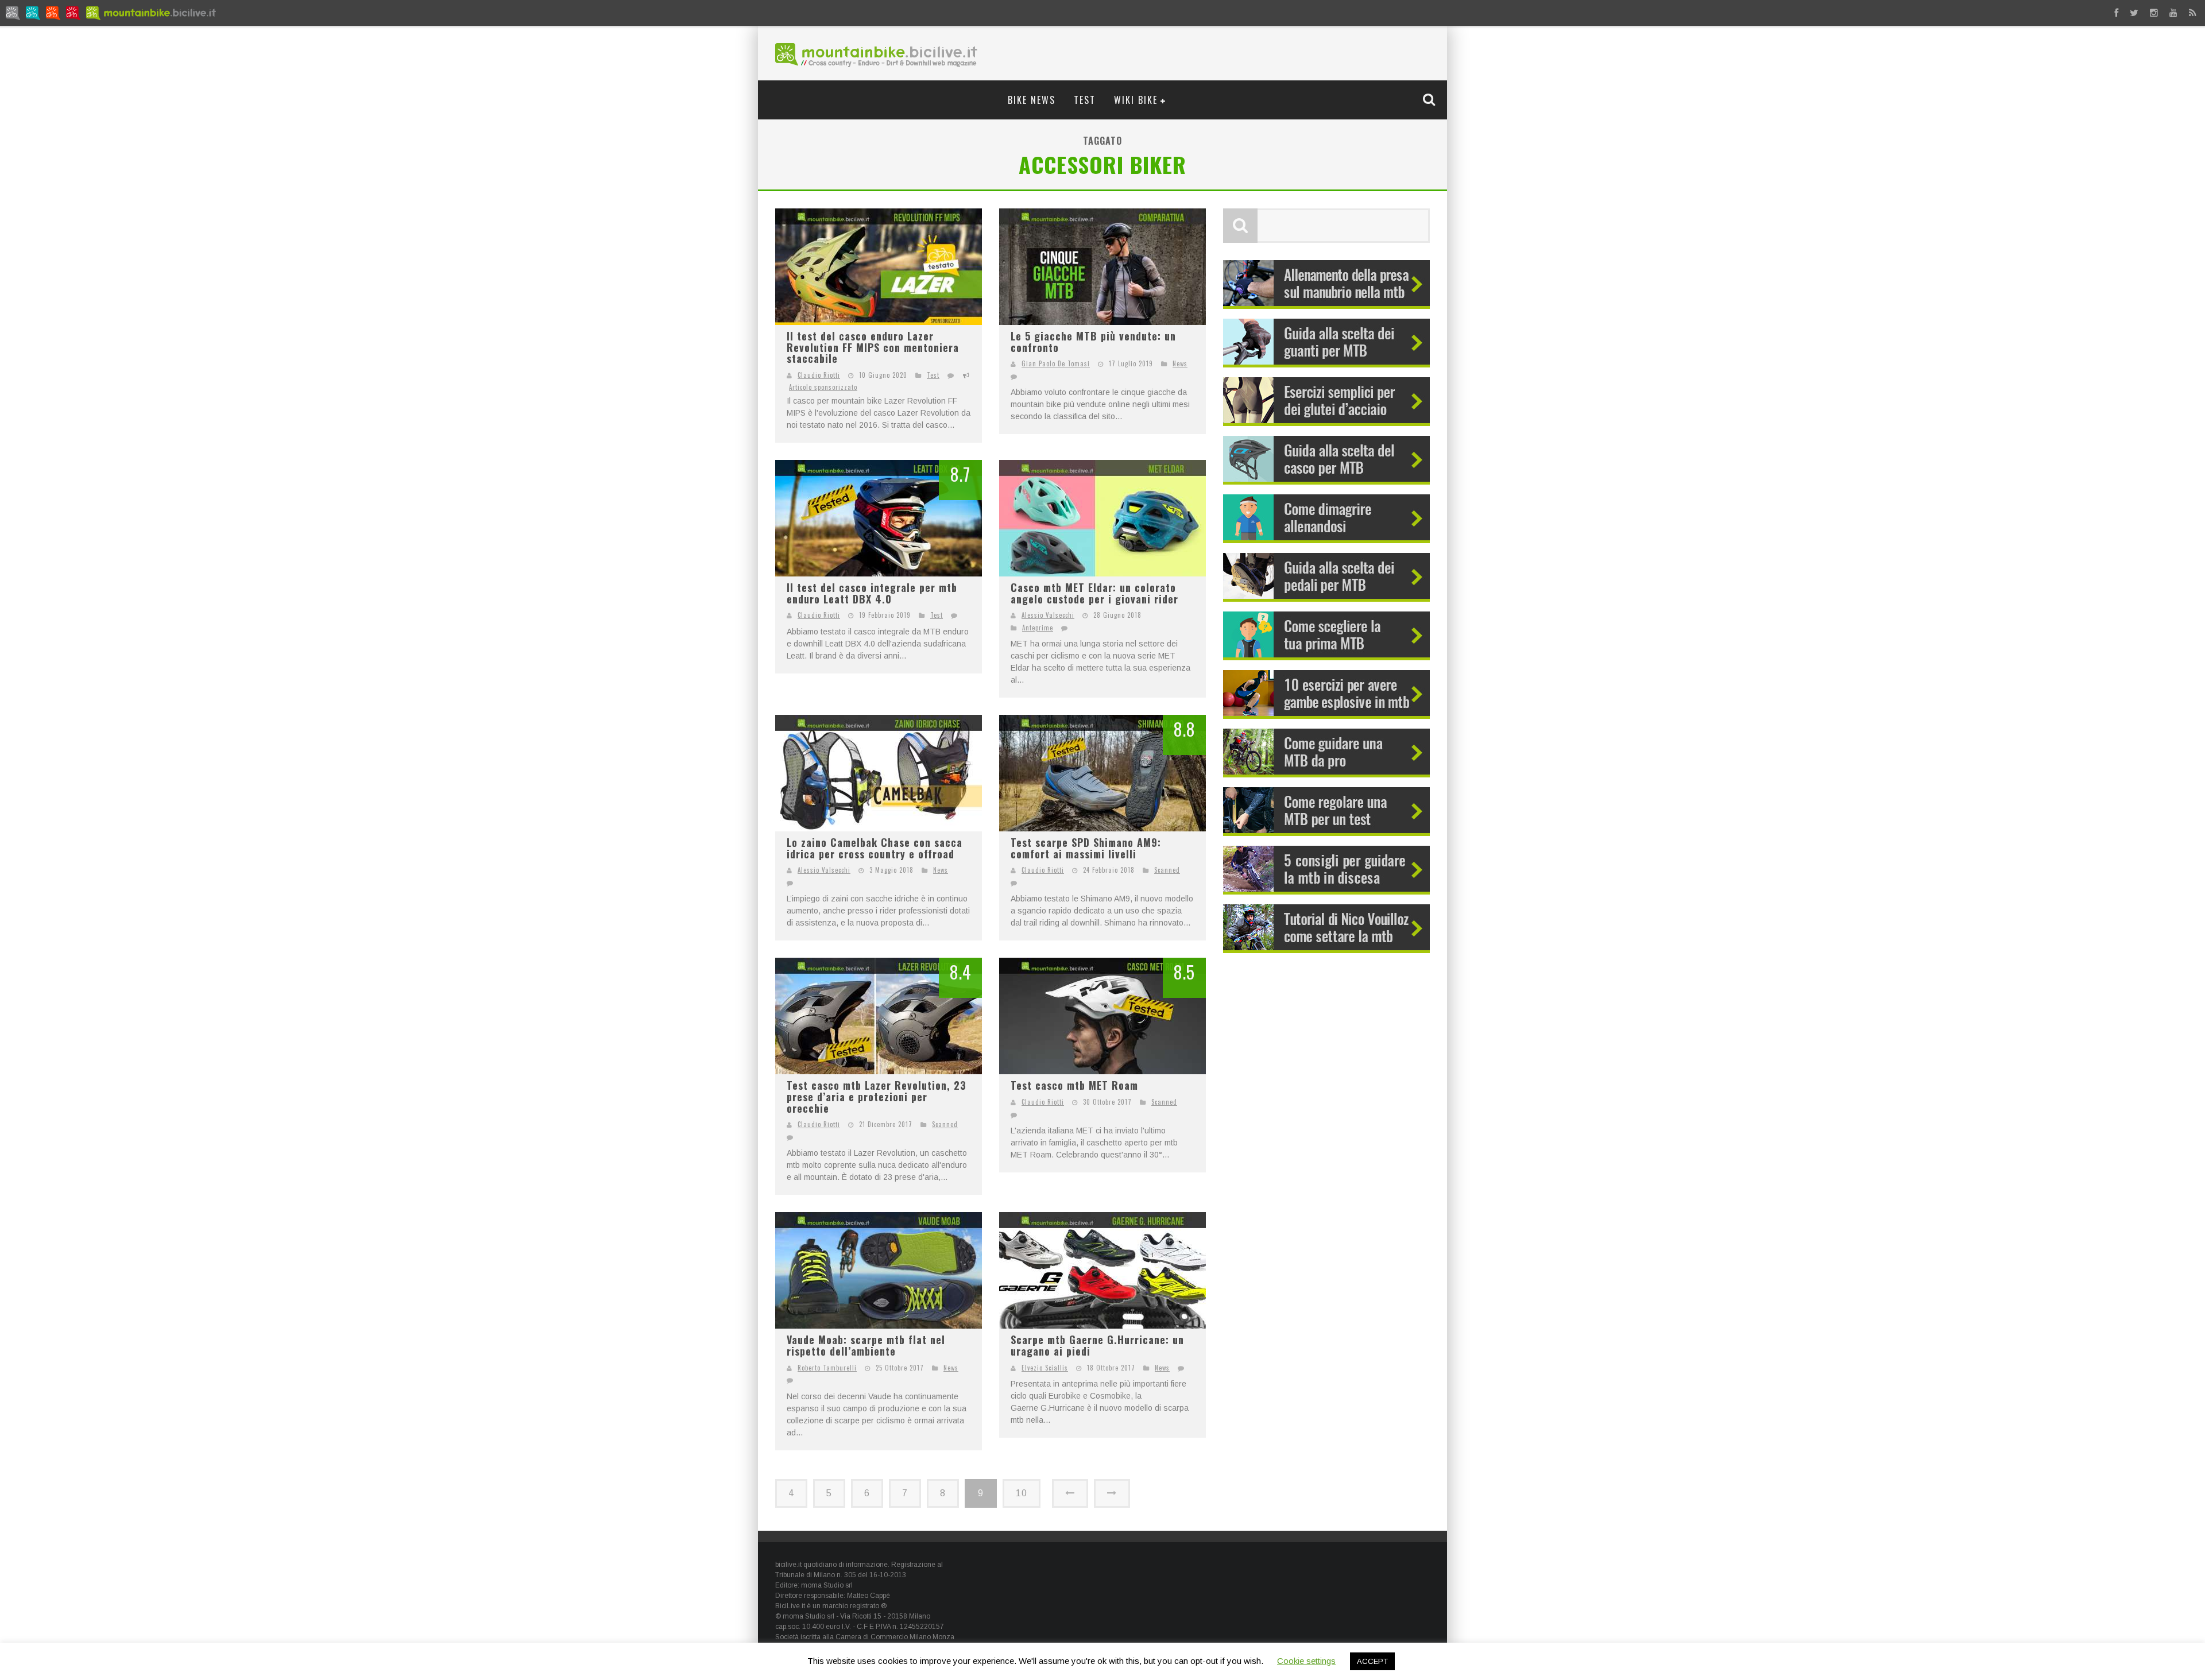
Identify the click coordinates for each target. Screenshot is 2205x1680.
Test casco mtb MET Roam (1074, 1085)
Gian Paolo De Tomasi (1056, 363)
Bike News (1032, 100)
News (1180, 363)
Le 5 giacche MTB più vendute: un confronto (1093, 342)
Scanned (1167, 870)
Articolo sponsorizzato (823, 387)
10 (1022, 1493)
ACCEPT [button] (1372, 1661)
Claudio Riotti (819, 375)
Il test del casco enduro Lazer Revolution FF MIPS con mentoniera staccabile (873, 347)
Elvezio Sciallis (1045, 1368)
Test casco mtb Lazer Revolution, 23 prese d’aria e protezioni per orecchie (877, 1096)
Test (1085, 100)
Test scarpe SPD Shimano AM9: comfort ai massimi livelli (1086, 848)
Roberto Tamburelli (827, 1368)
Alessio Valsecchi (1048, 615)
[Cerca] (1430, 99)
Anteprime (1038, 628)
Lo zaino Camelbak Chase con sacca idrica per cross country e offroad (875, 848)
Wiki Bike (1136, 100)
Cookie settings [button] (1306, 1661)
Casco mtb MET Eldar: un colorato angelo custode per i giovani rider (1094, 593)
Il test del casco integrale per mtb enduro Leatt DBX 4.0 (872, 593)
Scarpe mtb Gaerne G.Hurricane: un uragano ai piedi (1097, 1345)
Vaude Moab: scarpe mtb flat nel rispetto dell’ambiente (866, 1345)
